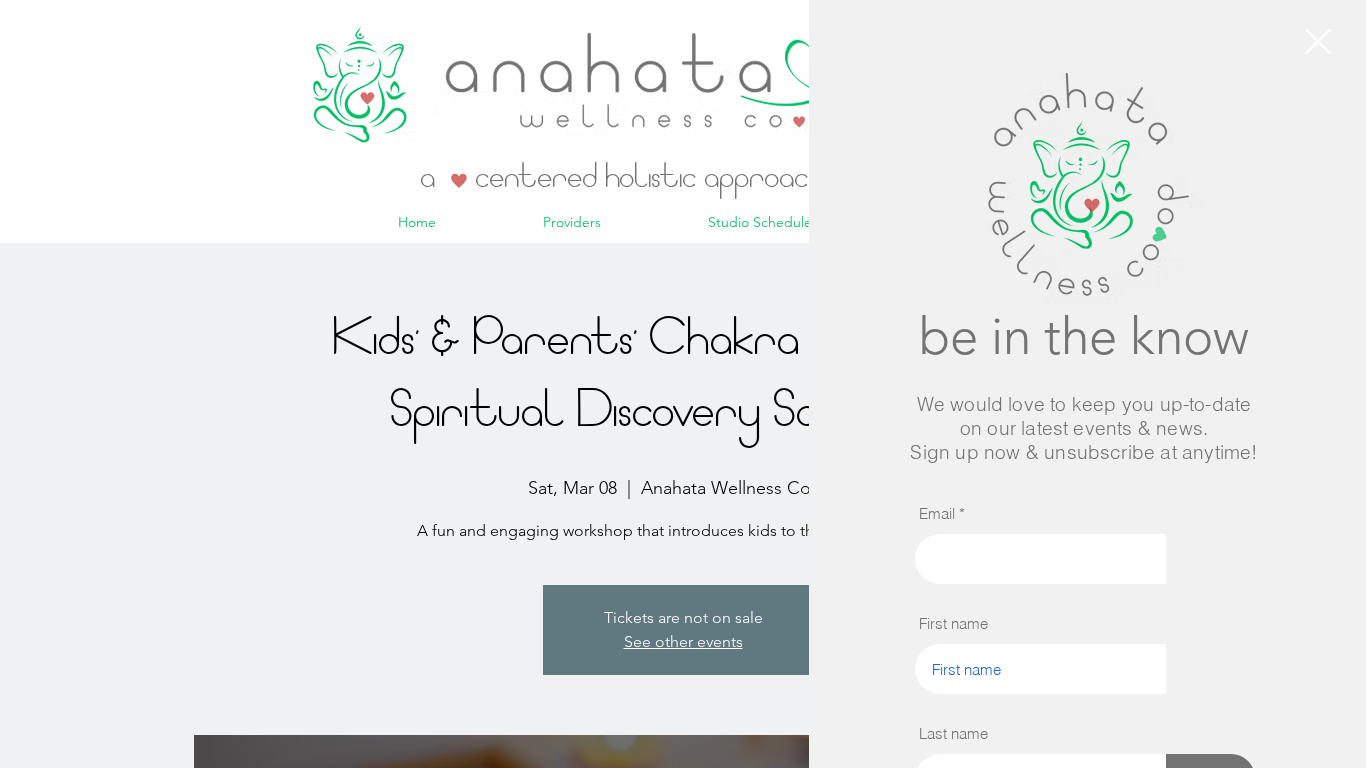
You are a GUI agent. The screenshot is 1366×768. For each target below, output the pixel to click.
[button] (1318, 41)
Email (937, 513)
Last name (953, 733)
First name (953, 623)
